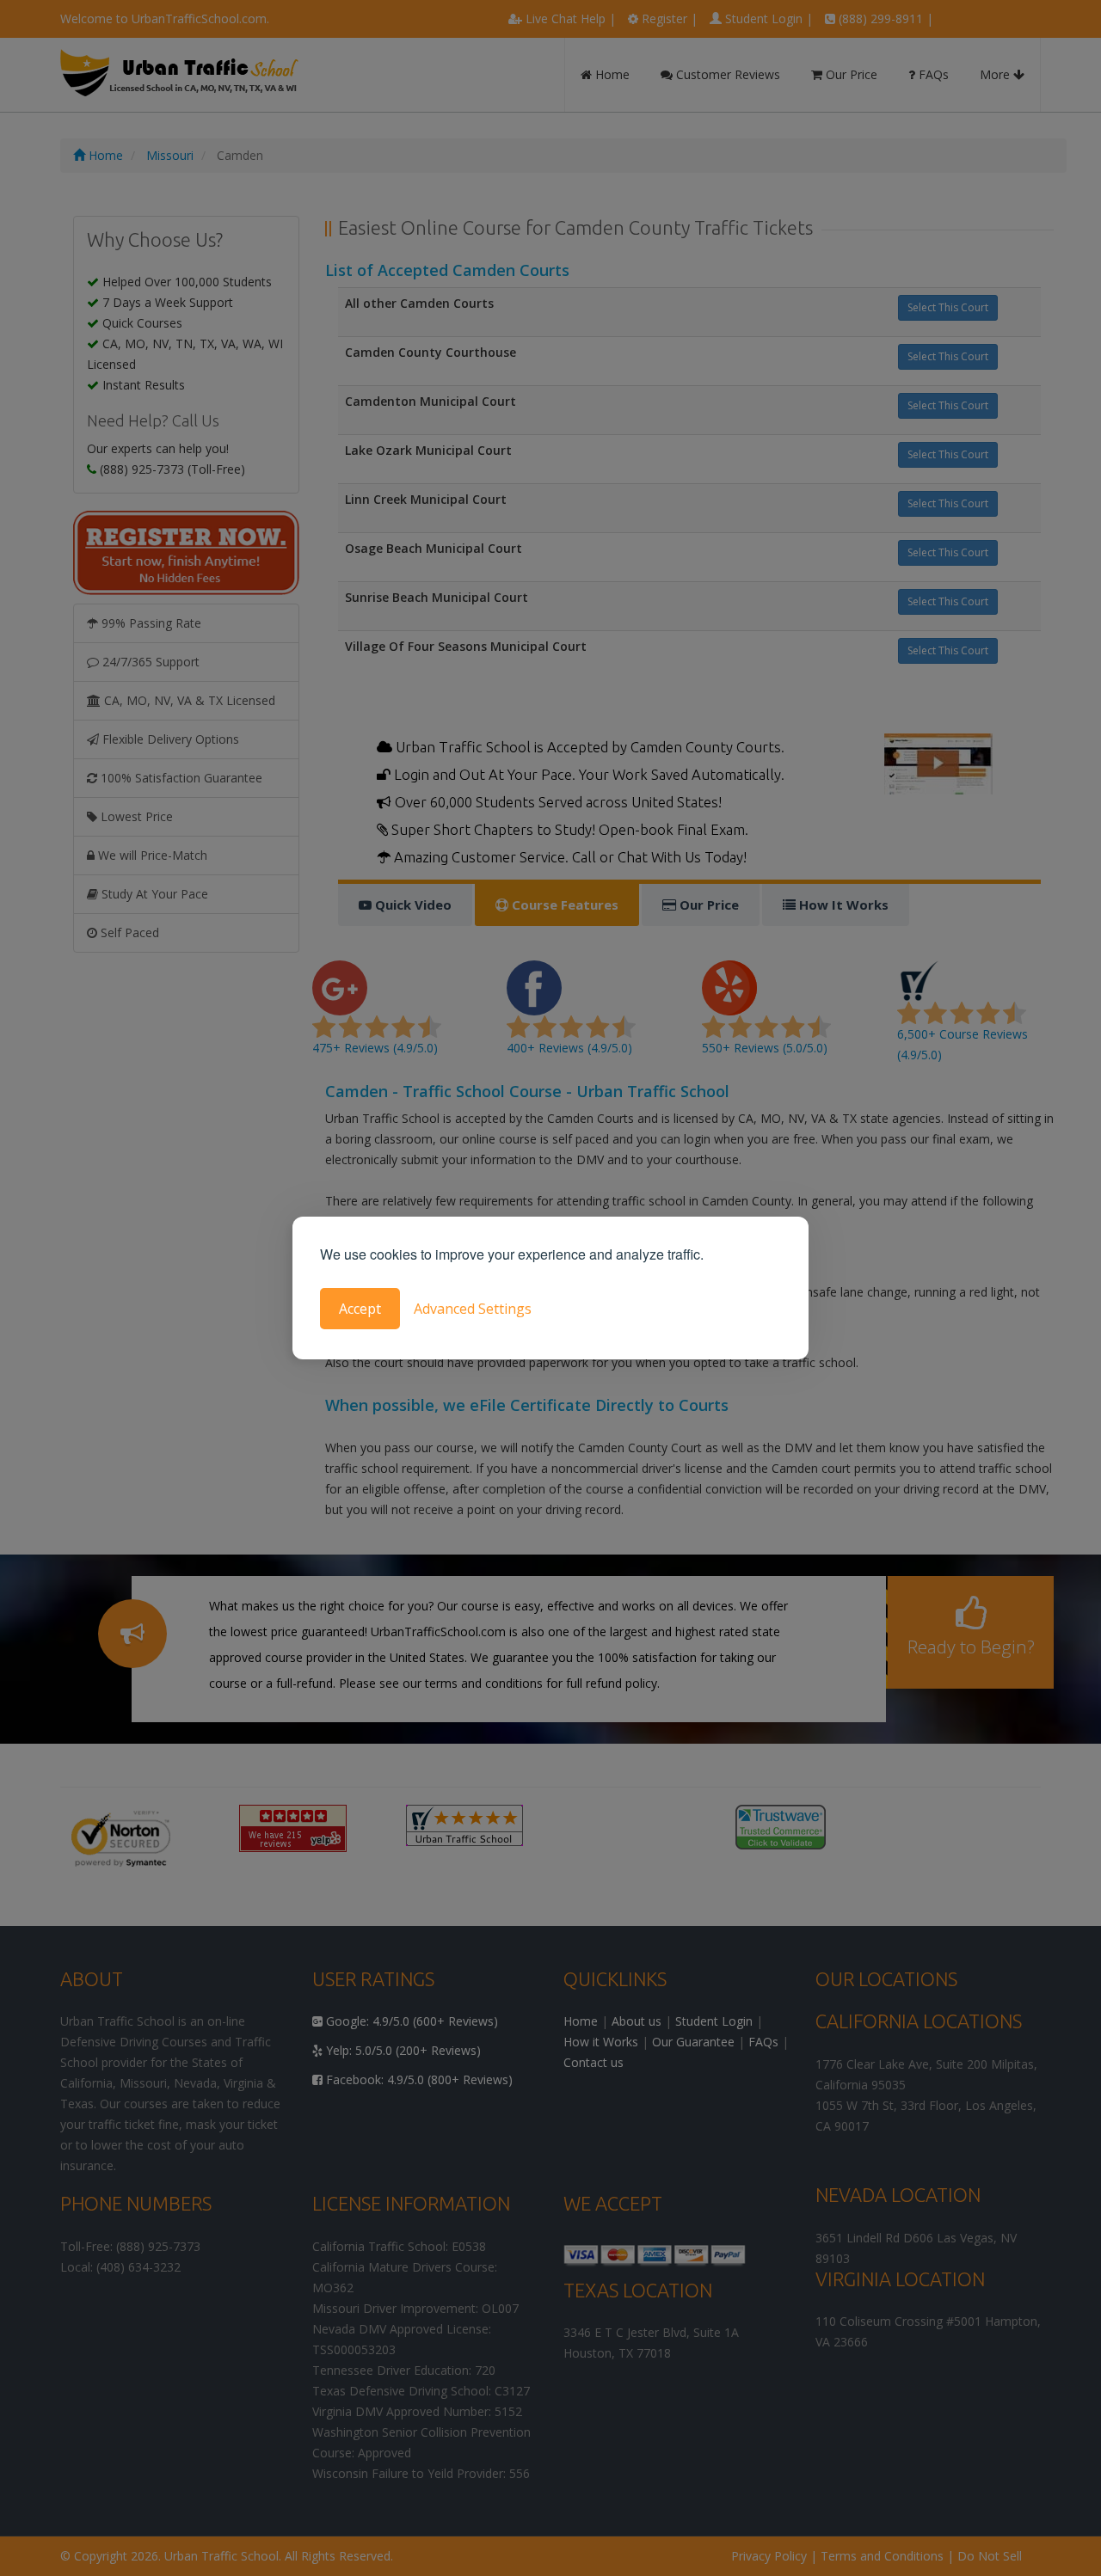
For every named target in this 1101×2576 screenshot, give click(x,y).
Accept (360, 1309)
